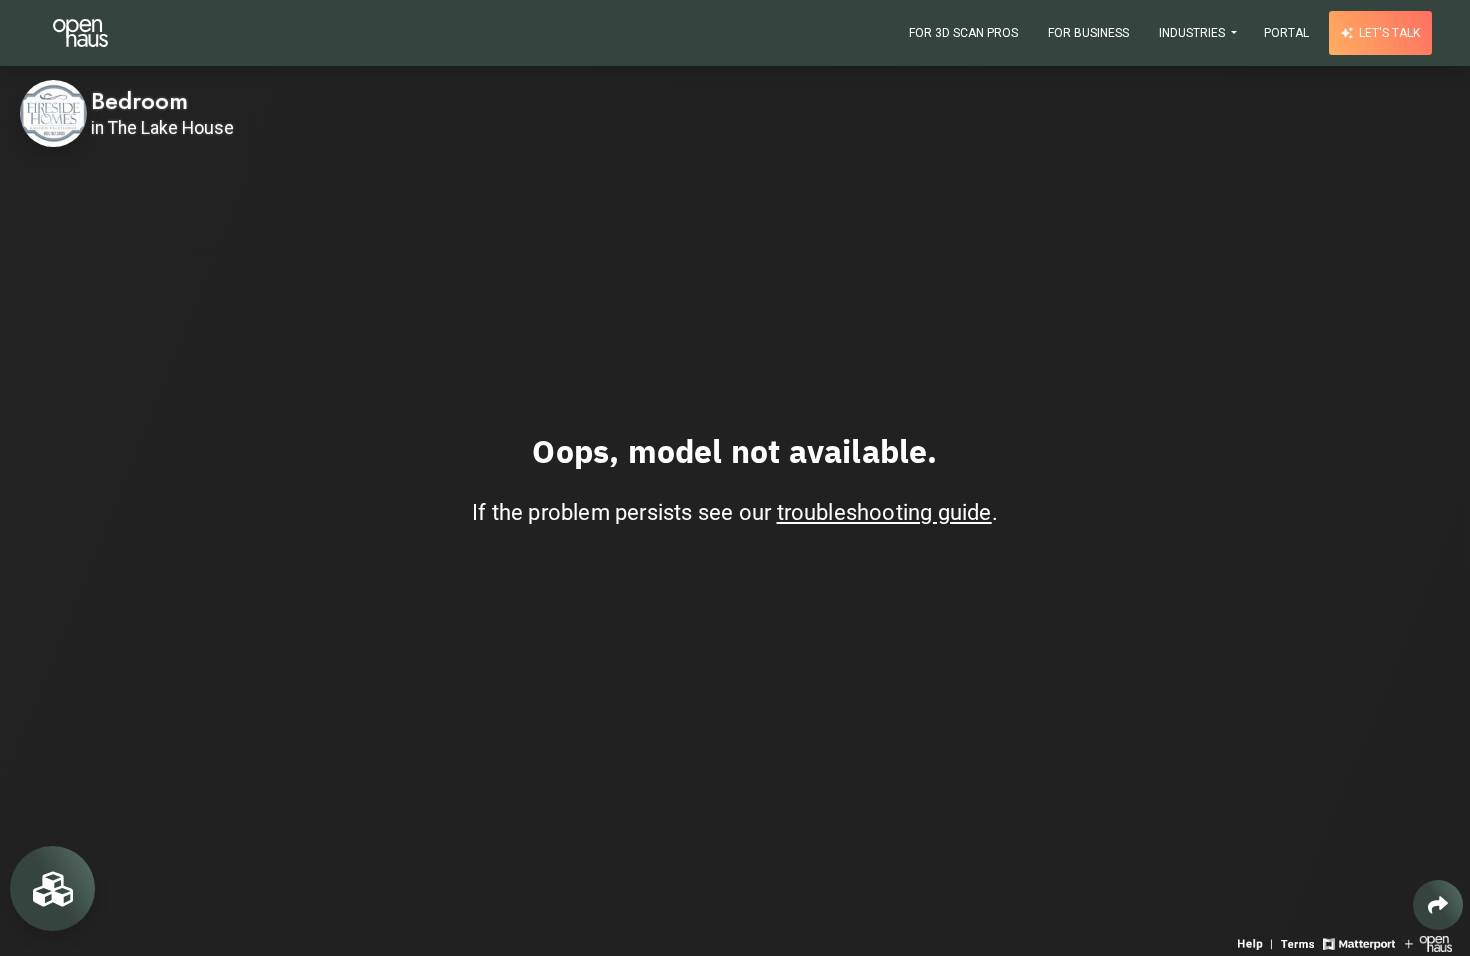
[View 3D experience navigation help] (1257, 942)
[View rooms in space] (52, 888)
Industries (1193, 33)
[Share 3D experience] (1438, 905)
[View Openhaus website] (1428, 942)
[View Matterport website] (1358, 942)
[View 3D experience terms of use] (1299, 942)
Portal (1286, 33)
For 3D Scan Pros (963, 33)
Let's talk (1388, 33)
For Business (1088, 33)
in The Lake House (162, 128)
